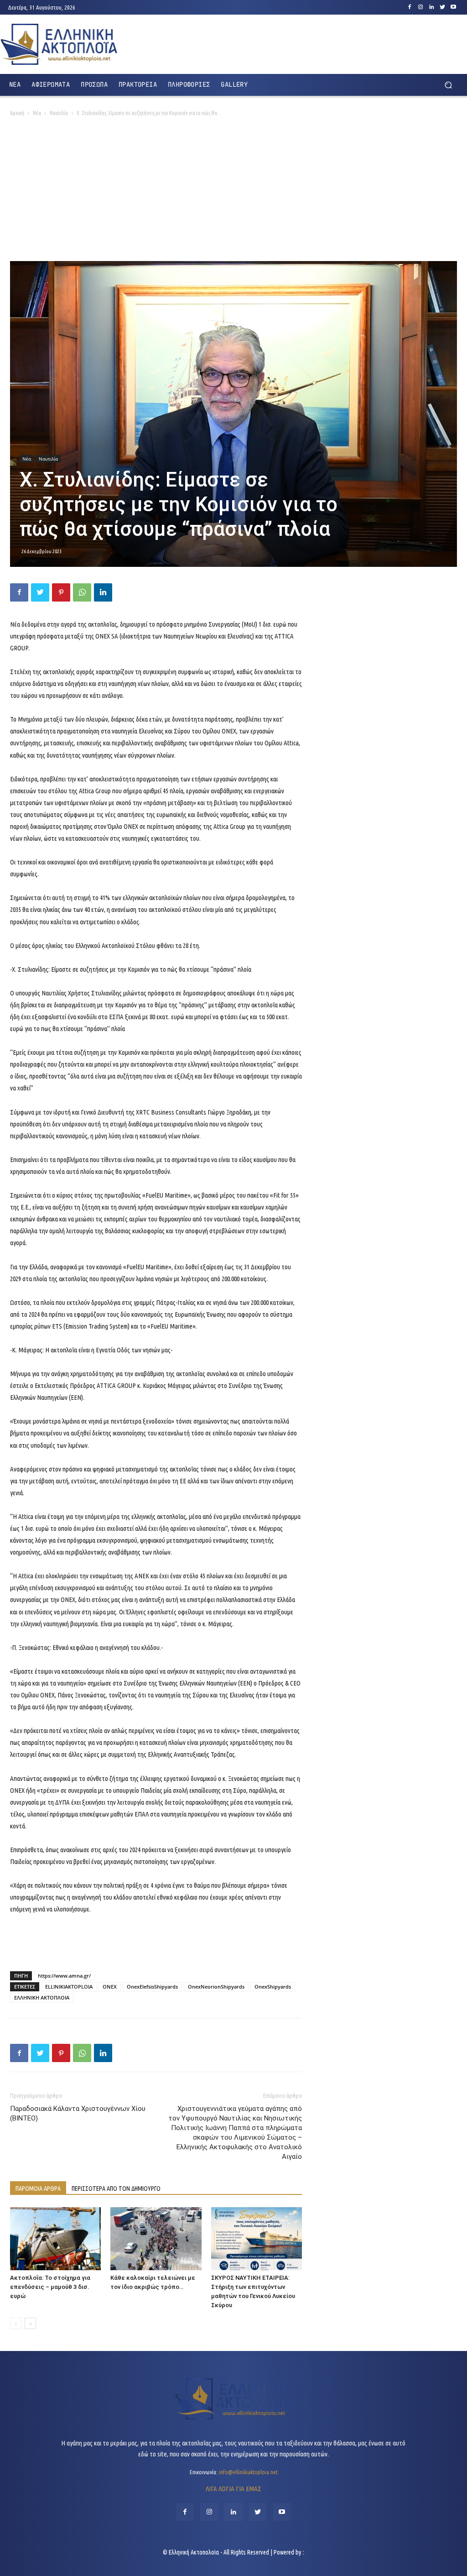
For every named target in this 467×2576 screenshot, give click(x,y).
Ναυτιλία (59, 113)
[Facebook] (410, 7)
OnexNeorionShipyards (216, 1987)
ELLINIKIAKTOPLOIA (69, 1987)
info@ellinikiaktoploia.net (248, 2472)
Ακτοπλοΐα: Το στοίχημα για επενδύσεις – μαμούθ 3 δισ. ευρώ (50, 2287)
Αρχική (17, 113)
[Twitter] (442, 7)
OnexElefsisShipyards (152, 1987)
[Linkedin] (431, 7)
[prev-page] (16, 2323)
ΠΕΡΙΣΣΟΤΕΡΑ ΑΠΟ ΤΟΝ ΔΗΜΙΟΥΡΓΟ (116, 2189)
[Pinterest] (61, 592)
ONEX (110, 1987)
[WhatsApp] (82, 592)
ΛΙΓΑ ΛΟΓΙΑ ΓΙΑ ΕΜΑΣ (233, 2489)
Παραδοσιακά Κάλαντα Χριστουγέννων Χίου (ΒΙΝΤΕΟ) (78, 2113)
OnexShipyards (273, 1987)
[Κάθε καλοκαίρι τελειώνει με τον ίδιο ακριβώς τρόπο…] (156, 2238)
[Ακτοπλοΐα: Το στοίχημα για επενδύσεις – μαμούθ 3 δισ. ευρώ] (55, 2238)
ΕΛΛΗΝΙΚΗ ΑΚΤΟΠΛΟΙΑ (42, 1997)
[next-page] (30, 2323)
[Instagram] (420, 7)
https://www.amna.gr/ (64, 1976)
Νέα (37, 113)
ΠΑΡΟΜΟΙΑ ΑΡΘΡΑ (38, 2189)
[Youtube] (453, 7)
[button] (448, 85)
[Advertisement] (233, 193)
